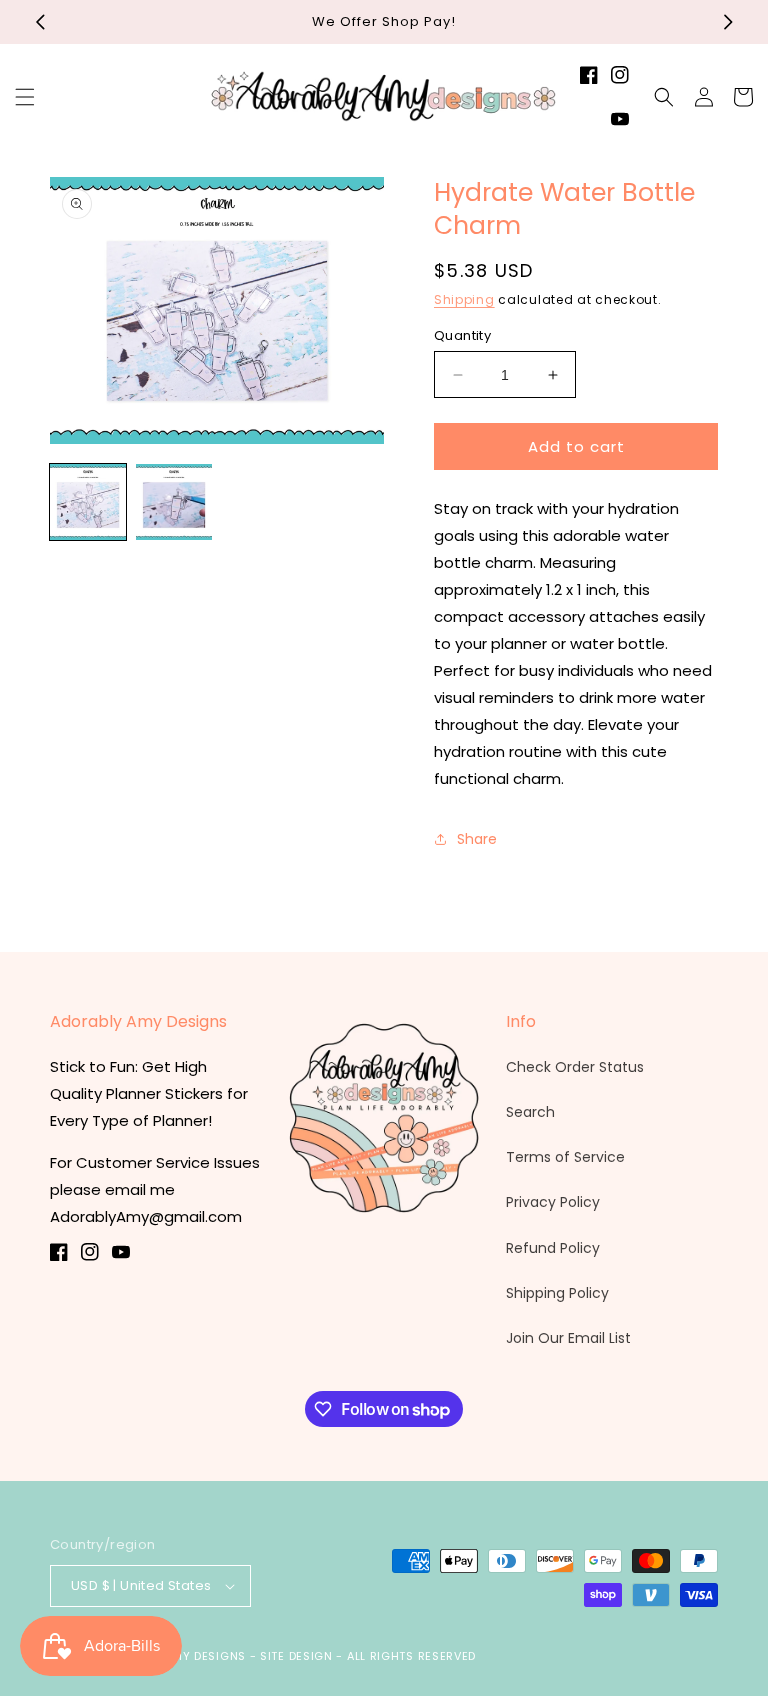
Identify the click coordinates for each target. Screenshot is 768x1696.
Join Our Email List (568, 1338)
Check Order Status (575, 1067)
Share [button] (477, 839)
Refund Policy (553, 1248)
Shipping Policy (557, 1293)
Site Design (296, 1656)
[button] (25, 97)
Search (530, 1112)
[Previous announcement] (40, 22)
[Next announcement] (728, 22)
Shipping (464, 299)
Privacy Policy (553, 1202)
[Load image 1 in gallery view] (88, 502)
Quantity (462, 335)
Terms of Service (565, 1157)
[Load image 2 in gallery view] (174, 502)
